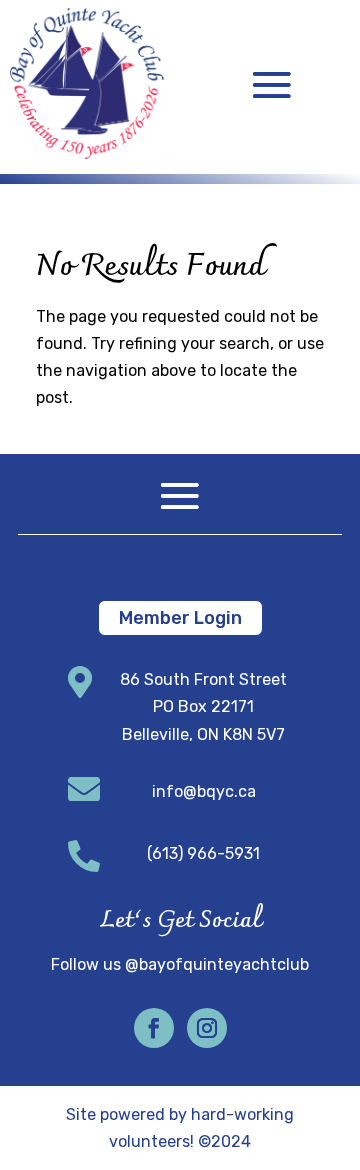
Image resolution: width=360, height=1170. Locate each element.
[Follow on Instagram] (207, 1028)
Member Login (180, 618)
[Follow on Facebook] (154, 1028)
